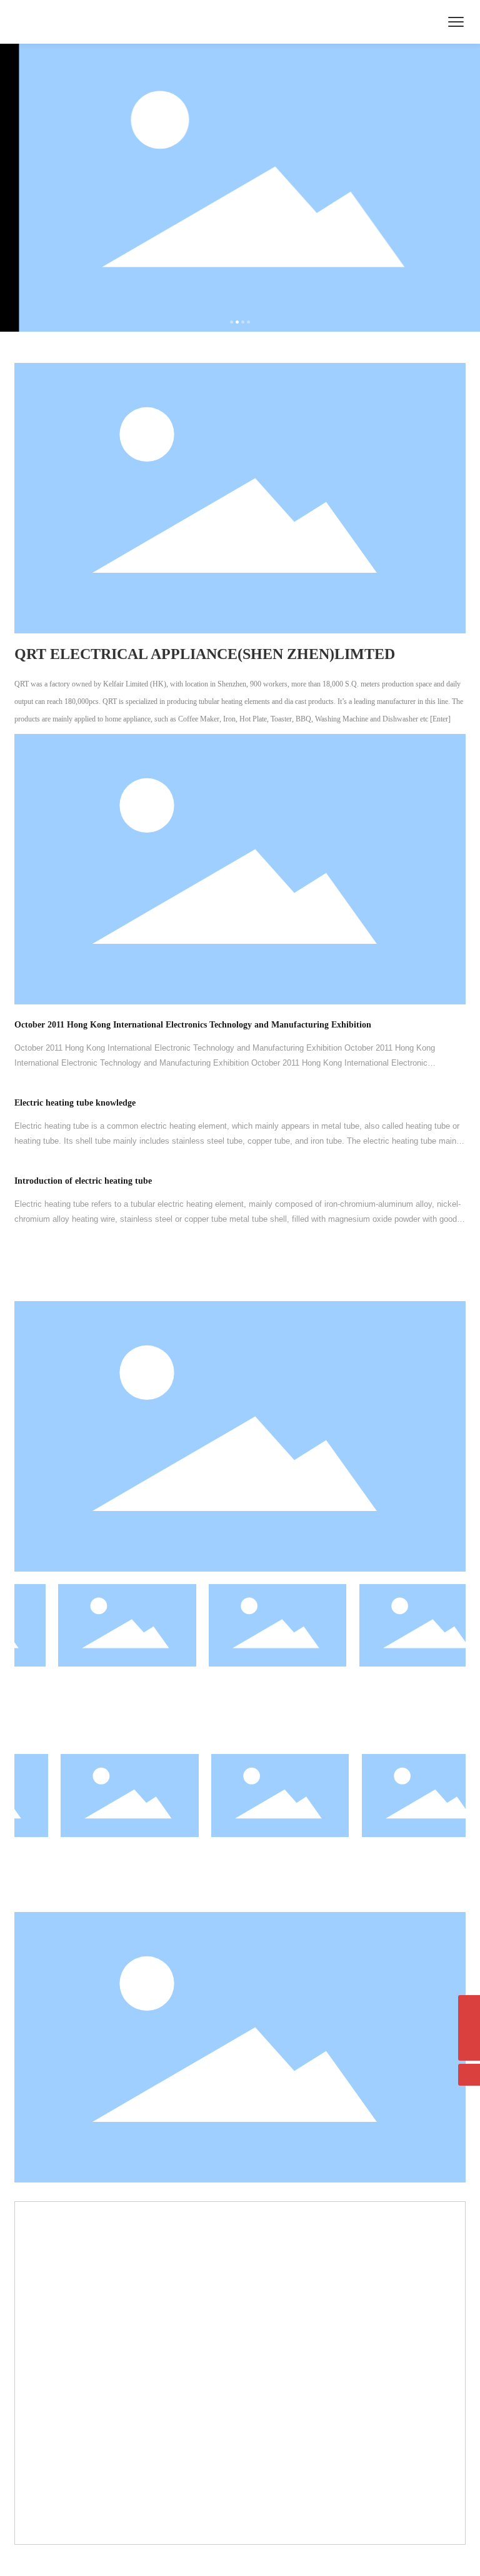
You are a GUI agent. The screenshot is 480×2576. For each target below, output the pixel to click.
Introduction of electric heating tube (83, 1181)
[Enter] (440, 719)
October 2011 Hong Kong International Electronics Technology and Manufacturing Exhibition (193, 1025)
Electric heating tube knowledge (75, 1103)
